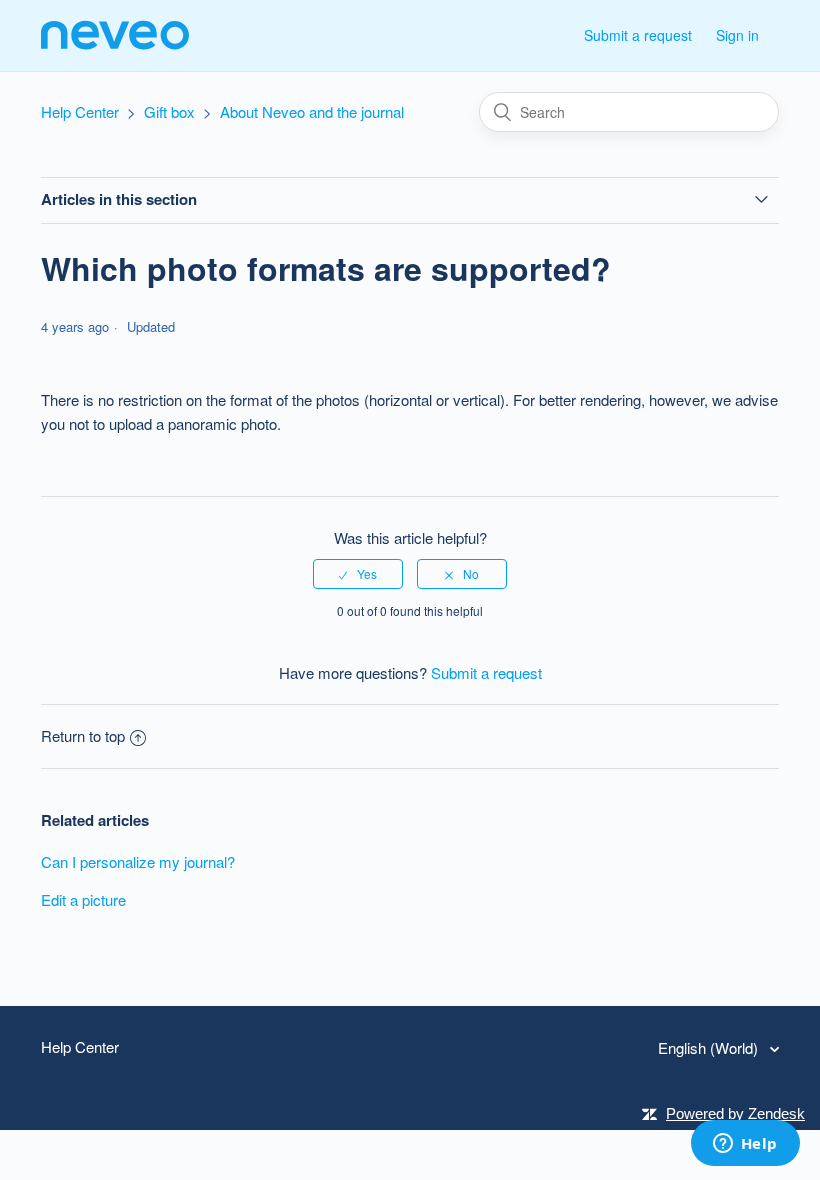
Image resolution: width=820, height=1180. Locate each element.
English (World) (710, 1047)
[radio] (358, 574)
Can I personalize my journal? (138, 861)
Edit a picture (83, 899)
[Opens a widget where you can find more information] (745, 1145)
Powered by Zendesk (735, 1113)
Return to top (83, 735)
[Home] (115, 44)
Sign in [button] (737, 35)
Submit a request (638, 35)
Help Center (80, 111)
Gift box (169, 111)
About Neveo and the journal (312, 111)
